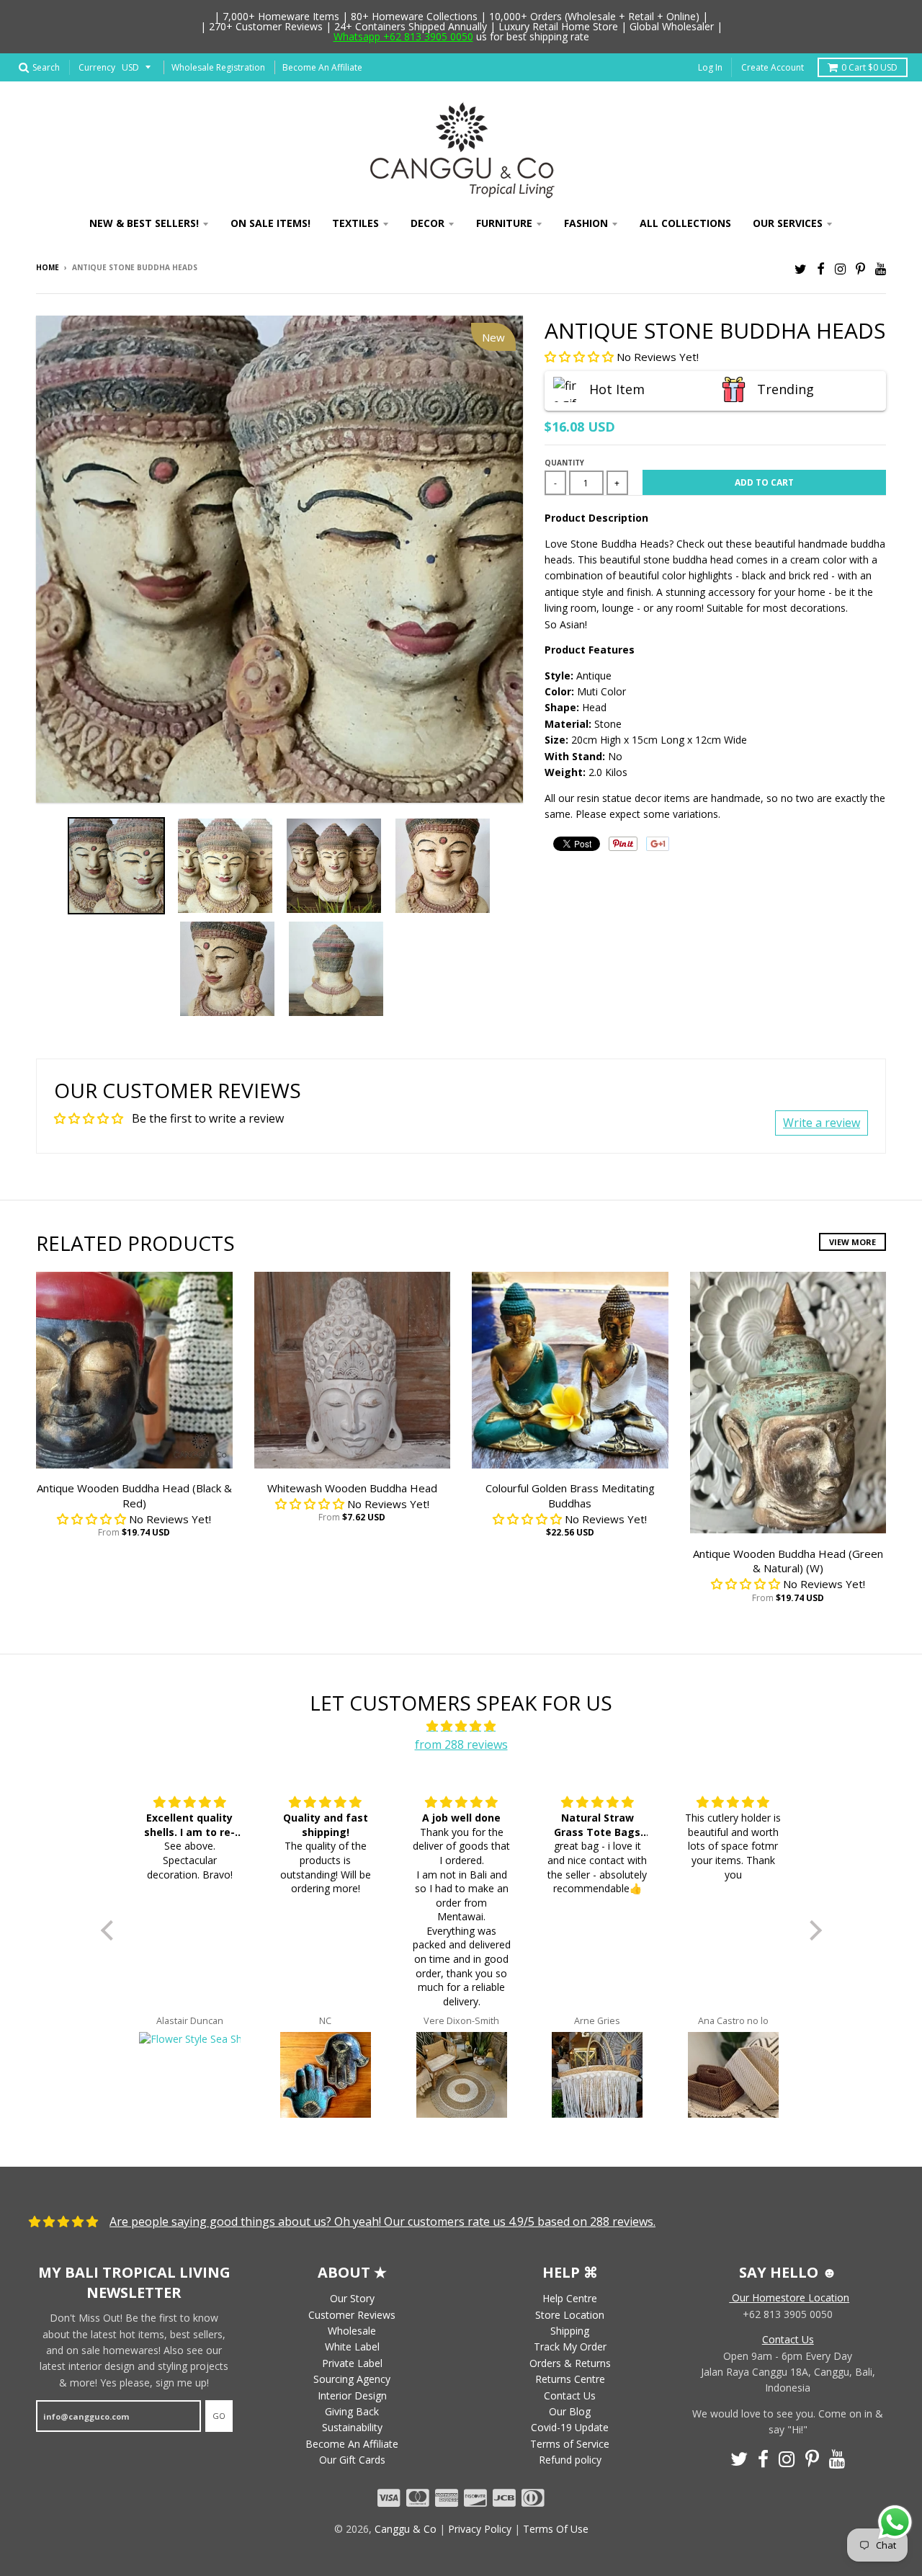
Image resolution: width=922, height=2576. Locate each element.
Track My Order (570, 2347)
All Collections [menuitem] (685, 223)
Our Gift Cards (352, 2460)
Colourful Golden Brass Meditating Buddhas (570, 1496)
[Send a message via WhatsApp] (895, 2522)
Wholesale (352, 2331)
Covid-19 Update (570, 2427)
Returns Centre (570, 2379)
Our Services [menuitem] (788, 223)
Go (219, 2416)
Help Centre (570, 2298)
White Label (352, 2347)
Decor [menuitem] (428, 223)
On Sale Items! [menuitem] (270, 223)
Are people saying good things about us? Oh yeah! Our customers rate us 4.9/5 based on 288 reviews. (382, 2221)
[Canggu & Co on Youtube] (881, 268)
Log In (710, 67)
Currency (97, 67)
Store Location (570, 2315)
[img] (461, 1726)
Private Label (352, 2363)
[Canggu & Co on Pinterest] (860, 268)
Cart (869, 67)
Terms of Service (570, 2444)
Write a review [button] (822, 1123)
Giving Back (352, 2411)
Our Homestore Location (789, 2298)
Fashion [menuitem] (586, 223)
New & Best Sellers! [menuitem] (144, 223)
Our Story (352, 2298)
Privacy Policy (480, 2529)
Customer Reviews (352, 2315)
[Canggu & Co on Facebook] (821, 268)
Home (48, 267)
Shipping (570, 2331)
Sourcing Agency (352, 2379)
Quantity (564, 463)
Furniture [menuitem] (504, 223)
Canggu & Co (406, 2529)
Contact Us (570, 2395)
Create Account (773, 67)
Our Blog (570, 2411)
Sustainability (352, 2427)
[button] (581, 357)
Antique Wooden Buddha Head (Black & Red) (134, 1496)
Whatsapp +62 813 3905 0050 (403, 36)
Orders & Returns (570, 2363)
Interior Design (352, 2395)
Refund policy (570, 2460)
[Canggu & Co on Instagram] (840, 268)
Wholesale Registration (218, 67)
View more (852, 1242)
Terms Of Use (556, 2529)
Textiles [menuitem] (355, 223)
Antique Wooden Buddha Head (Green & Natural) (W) (788, 1561)
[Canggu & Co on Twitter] (801, 268)
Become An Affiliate (322, 67)
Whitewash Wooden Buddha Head (352, 1488)
